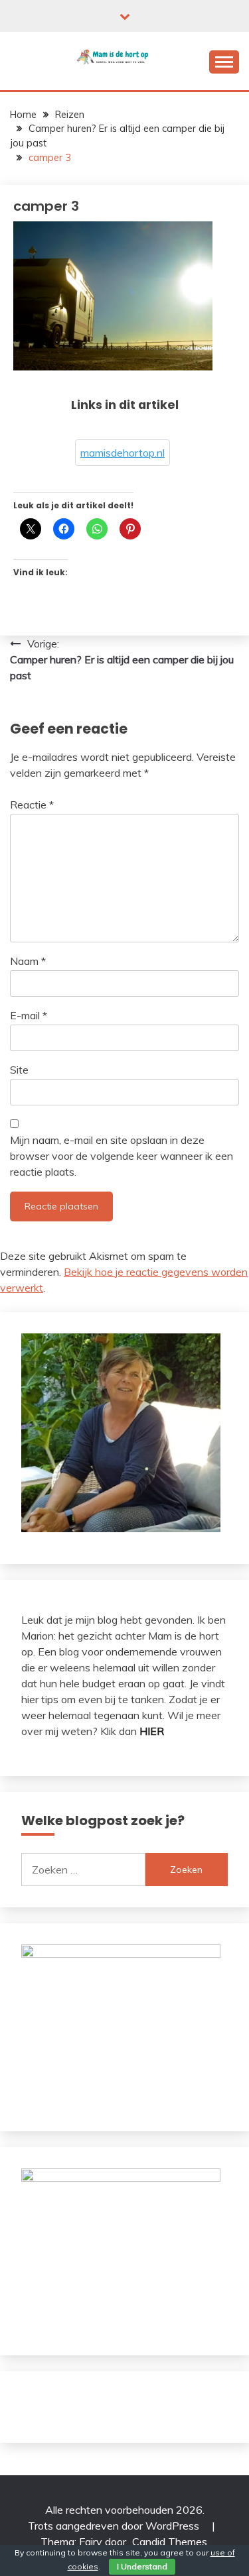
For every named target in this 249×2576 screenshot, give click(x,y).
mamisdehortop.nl (123, 453)
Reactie (32, 805)
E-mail (29, 1015)
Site (19, 1070)
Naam (28, 961)
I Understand (142, 2566)
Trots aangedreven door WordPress (115, 2526)
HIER (152, 1731)
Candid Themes (170, 2542)
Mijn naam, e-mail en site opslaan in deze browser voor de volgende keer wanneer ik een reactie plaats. (122, 1156)
